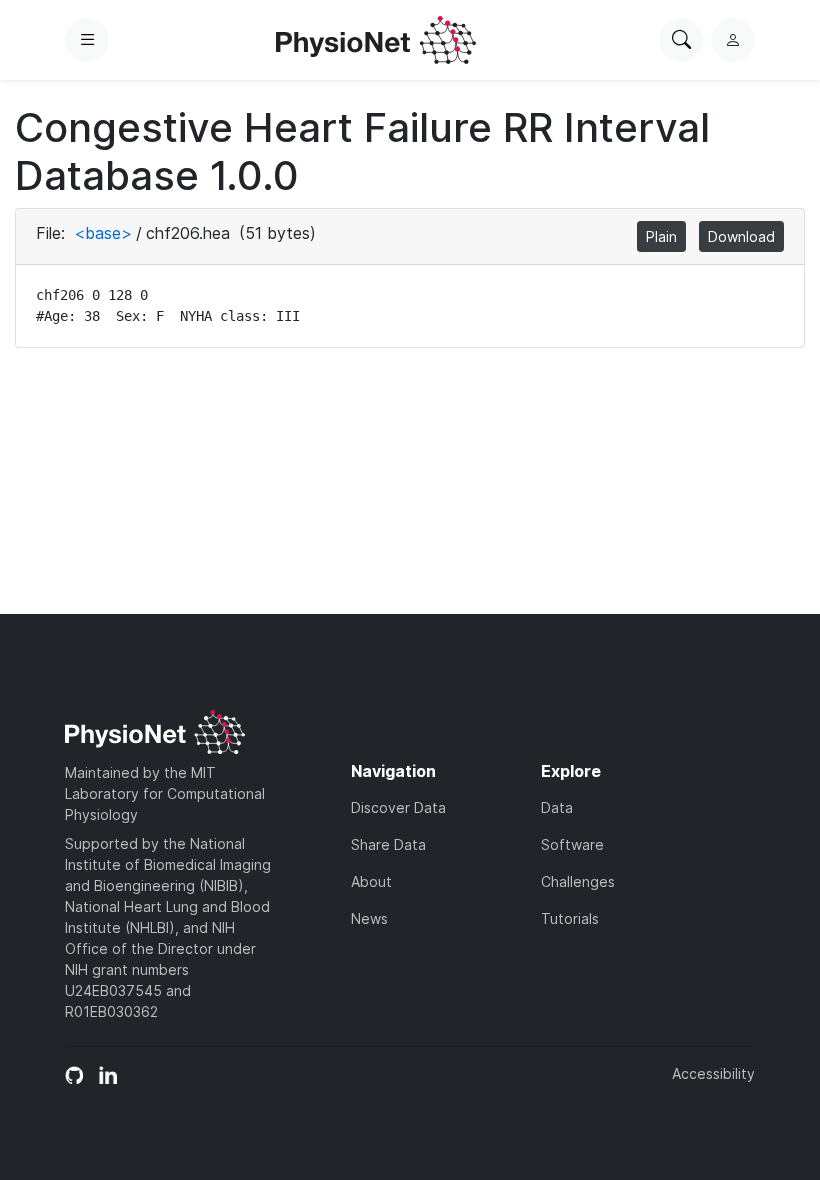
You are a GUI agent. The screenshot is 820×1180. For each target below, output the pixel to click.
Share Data (388, 844)
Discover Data (398, 807)
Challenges (578, 881)
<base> (103, 233)
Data (557, 807)
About (371, 881)
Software (572, 844)
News (369, 918)
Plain (661, 236)
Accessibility (713, 1073)
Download (741, 236)
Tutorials (570, 918)
